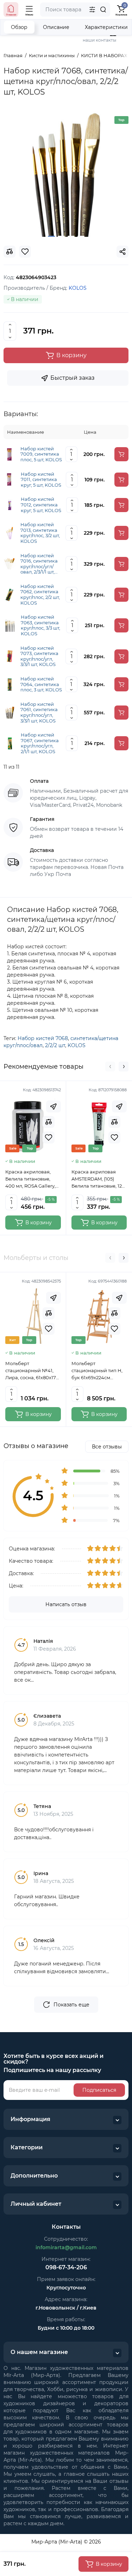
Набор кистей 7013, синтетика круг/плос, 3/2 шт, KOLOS (40, 533)
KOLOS (77, 1045)
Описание (56, 27)
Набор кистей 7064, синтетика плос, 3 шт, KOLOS (41, 684)
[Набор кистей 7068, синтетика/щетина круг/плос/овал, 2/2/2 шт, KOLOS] (66, 174)
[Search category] (92, 10)
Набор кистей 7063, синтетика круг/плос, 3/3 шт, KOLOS (40, 625)
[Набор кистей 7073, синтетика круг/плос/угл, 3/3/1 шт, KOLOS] (10, 656)
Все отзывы (107, 1447)
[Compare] (49, 1122)
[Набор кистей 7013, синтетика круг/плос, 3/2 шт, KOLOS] (10, 533)
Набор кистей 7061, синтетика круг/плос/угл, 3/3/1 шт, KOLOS (39, 713)
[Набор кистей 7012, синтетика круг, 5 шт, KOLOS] (10, 504)
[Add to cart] (121, 454)
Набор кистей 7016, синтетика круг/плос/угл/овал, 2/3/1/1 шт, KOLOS (39, 564)
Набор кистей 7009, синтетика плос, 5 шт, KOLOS (41, 454)
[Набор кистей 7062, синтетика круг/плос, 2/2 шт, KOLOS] (10, 594)
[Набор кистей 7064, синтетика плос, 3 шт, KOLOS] (10, 684)
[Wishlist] (49, 1137)
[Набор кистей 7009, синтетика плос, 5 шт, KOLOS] (10, 454)
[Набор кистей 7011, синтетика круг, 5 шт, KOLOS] (10, 479)
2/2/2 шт (55, 1045)
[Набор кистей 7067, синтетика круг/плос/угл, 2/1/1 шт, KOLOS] (10, 743)
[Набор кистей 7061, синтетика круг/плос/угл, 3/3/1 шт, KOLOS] (10, 712)
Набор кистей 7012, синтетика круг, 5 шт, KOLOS (41, 505)
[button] (110, 1067)
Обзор (19, 27)
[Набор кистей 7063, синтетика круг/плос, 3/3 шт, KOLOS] (10, 625)
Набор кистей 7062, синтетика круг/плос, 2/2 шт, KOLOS (40, 595)
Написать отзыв (66, 1604)
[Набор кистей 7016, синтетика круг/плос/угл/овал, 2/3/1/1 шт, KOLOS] (10, 563)
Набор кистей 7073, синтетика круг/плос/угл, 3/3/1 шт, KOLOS (39, 656)
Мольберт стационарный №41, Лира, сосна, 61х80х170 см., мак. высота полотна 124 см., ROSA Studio (32, 1371)
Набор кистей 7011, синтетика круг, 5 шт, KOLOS (41, 480)
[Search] (103, 10)
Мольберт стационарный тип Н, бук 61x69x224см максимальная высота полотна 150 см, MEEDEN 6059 (98, 1371)
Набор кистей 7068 (43, 1038)
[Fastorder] (54, 1106)
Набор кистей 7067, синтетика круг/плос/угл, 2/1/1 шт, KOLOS (40, 743)
